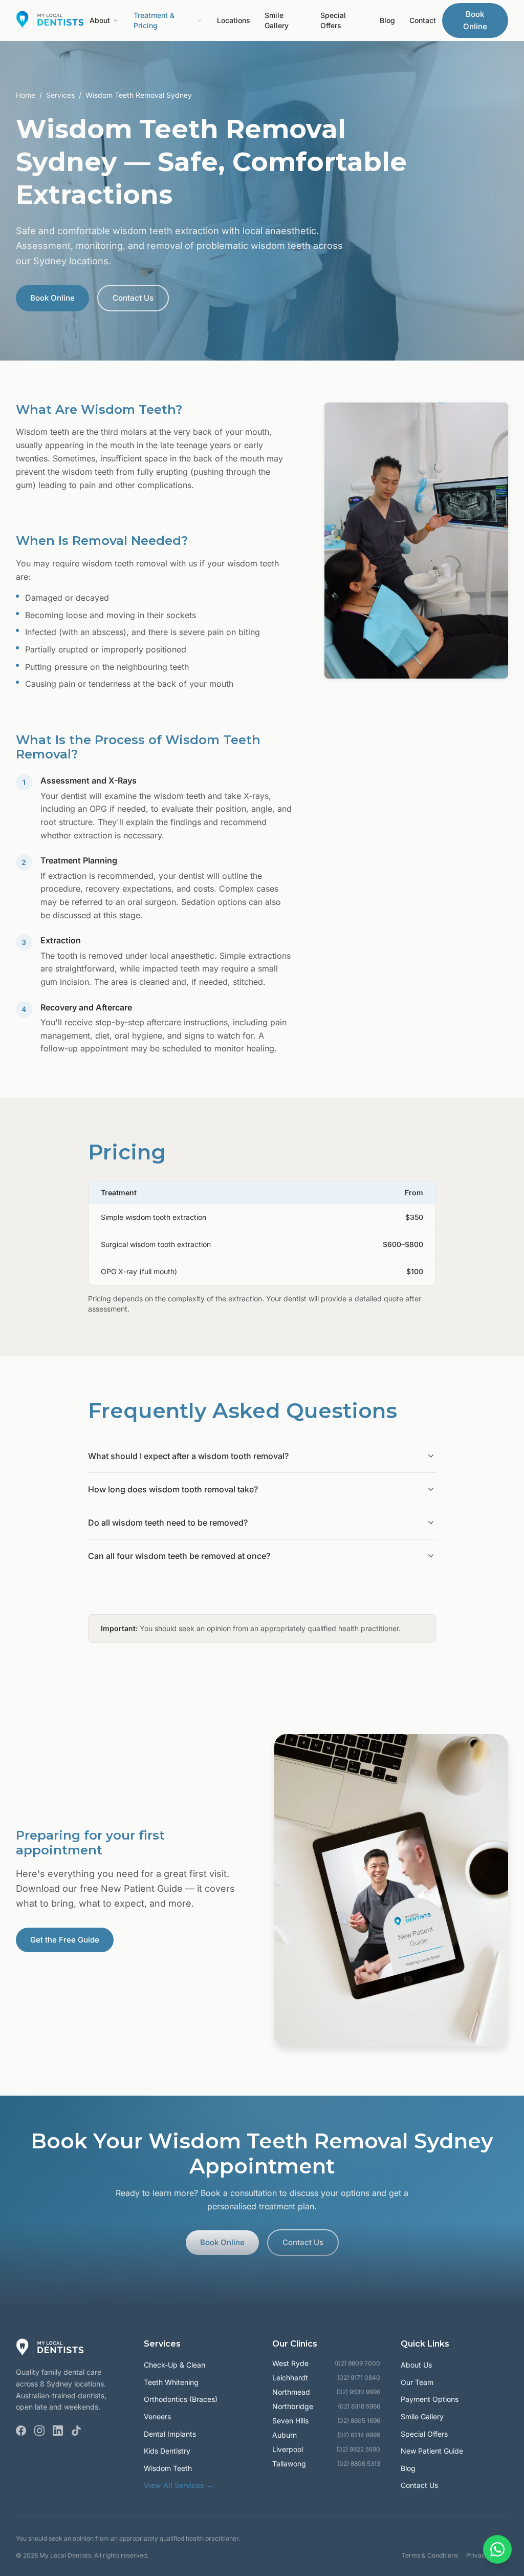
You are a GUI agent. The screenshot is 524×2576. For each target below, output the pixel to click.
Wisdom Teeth (168, 2468)
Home (26, 95)
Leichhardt (290, 2378)
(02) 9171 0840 (359, 2378)
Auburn (285, 2435)
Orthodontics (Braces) (181, 2399)
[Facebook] (21, 2431)
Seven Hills (290, 2421)
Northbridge (293, 2406)
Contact (423, 20)
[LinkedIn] (58, 2431)
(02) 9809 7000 (357, 2363)
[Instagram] (39, 2431)
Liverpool (288, 2449)
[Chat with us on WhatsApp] (497, 2549)
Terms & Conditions (430, 2555)
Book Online (475, 20)
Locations (234, 20)
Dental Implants (170, 2434)
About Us (416, 2365)
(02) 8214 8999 (359, 2435)
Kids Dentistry (167, 2451)
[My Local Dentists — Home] (50, 20)
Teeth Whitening (171, 2382)
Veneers (157, 2416)
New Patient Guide (432, 2451)
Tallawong (289, 2464)
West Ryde (290, 2363)
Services (60, 95)
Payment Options (430, 2399)
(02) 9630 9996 (358, 2392)
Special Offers (333, 20)
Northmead (291, 2392)
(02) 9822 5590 (358, 2449)
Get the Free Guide (65, 1940)
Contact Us (133, 298)
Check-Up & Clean (174, 2365)
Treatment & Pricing (154, 20)
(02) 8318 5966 (359, 2406)
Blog (387, 20)
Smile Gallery (277, 20)
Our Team (417, 2382)
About (100, 20)
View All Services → (179, 2485)
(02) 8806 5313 (359, 2464)
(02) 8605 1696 (359, 2421)
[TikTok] (76, 2431)
